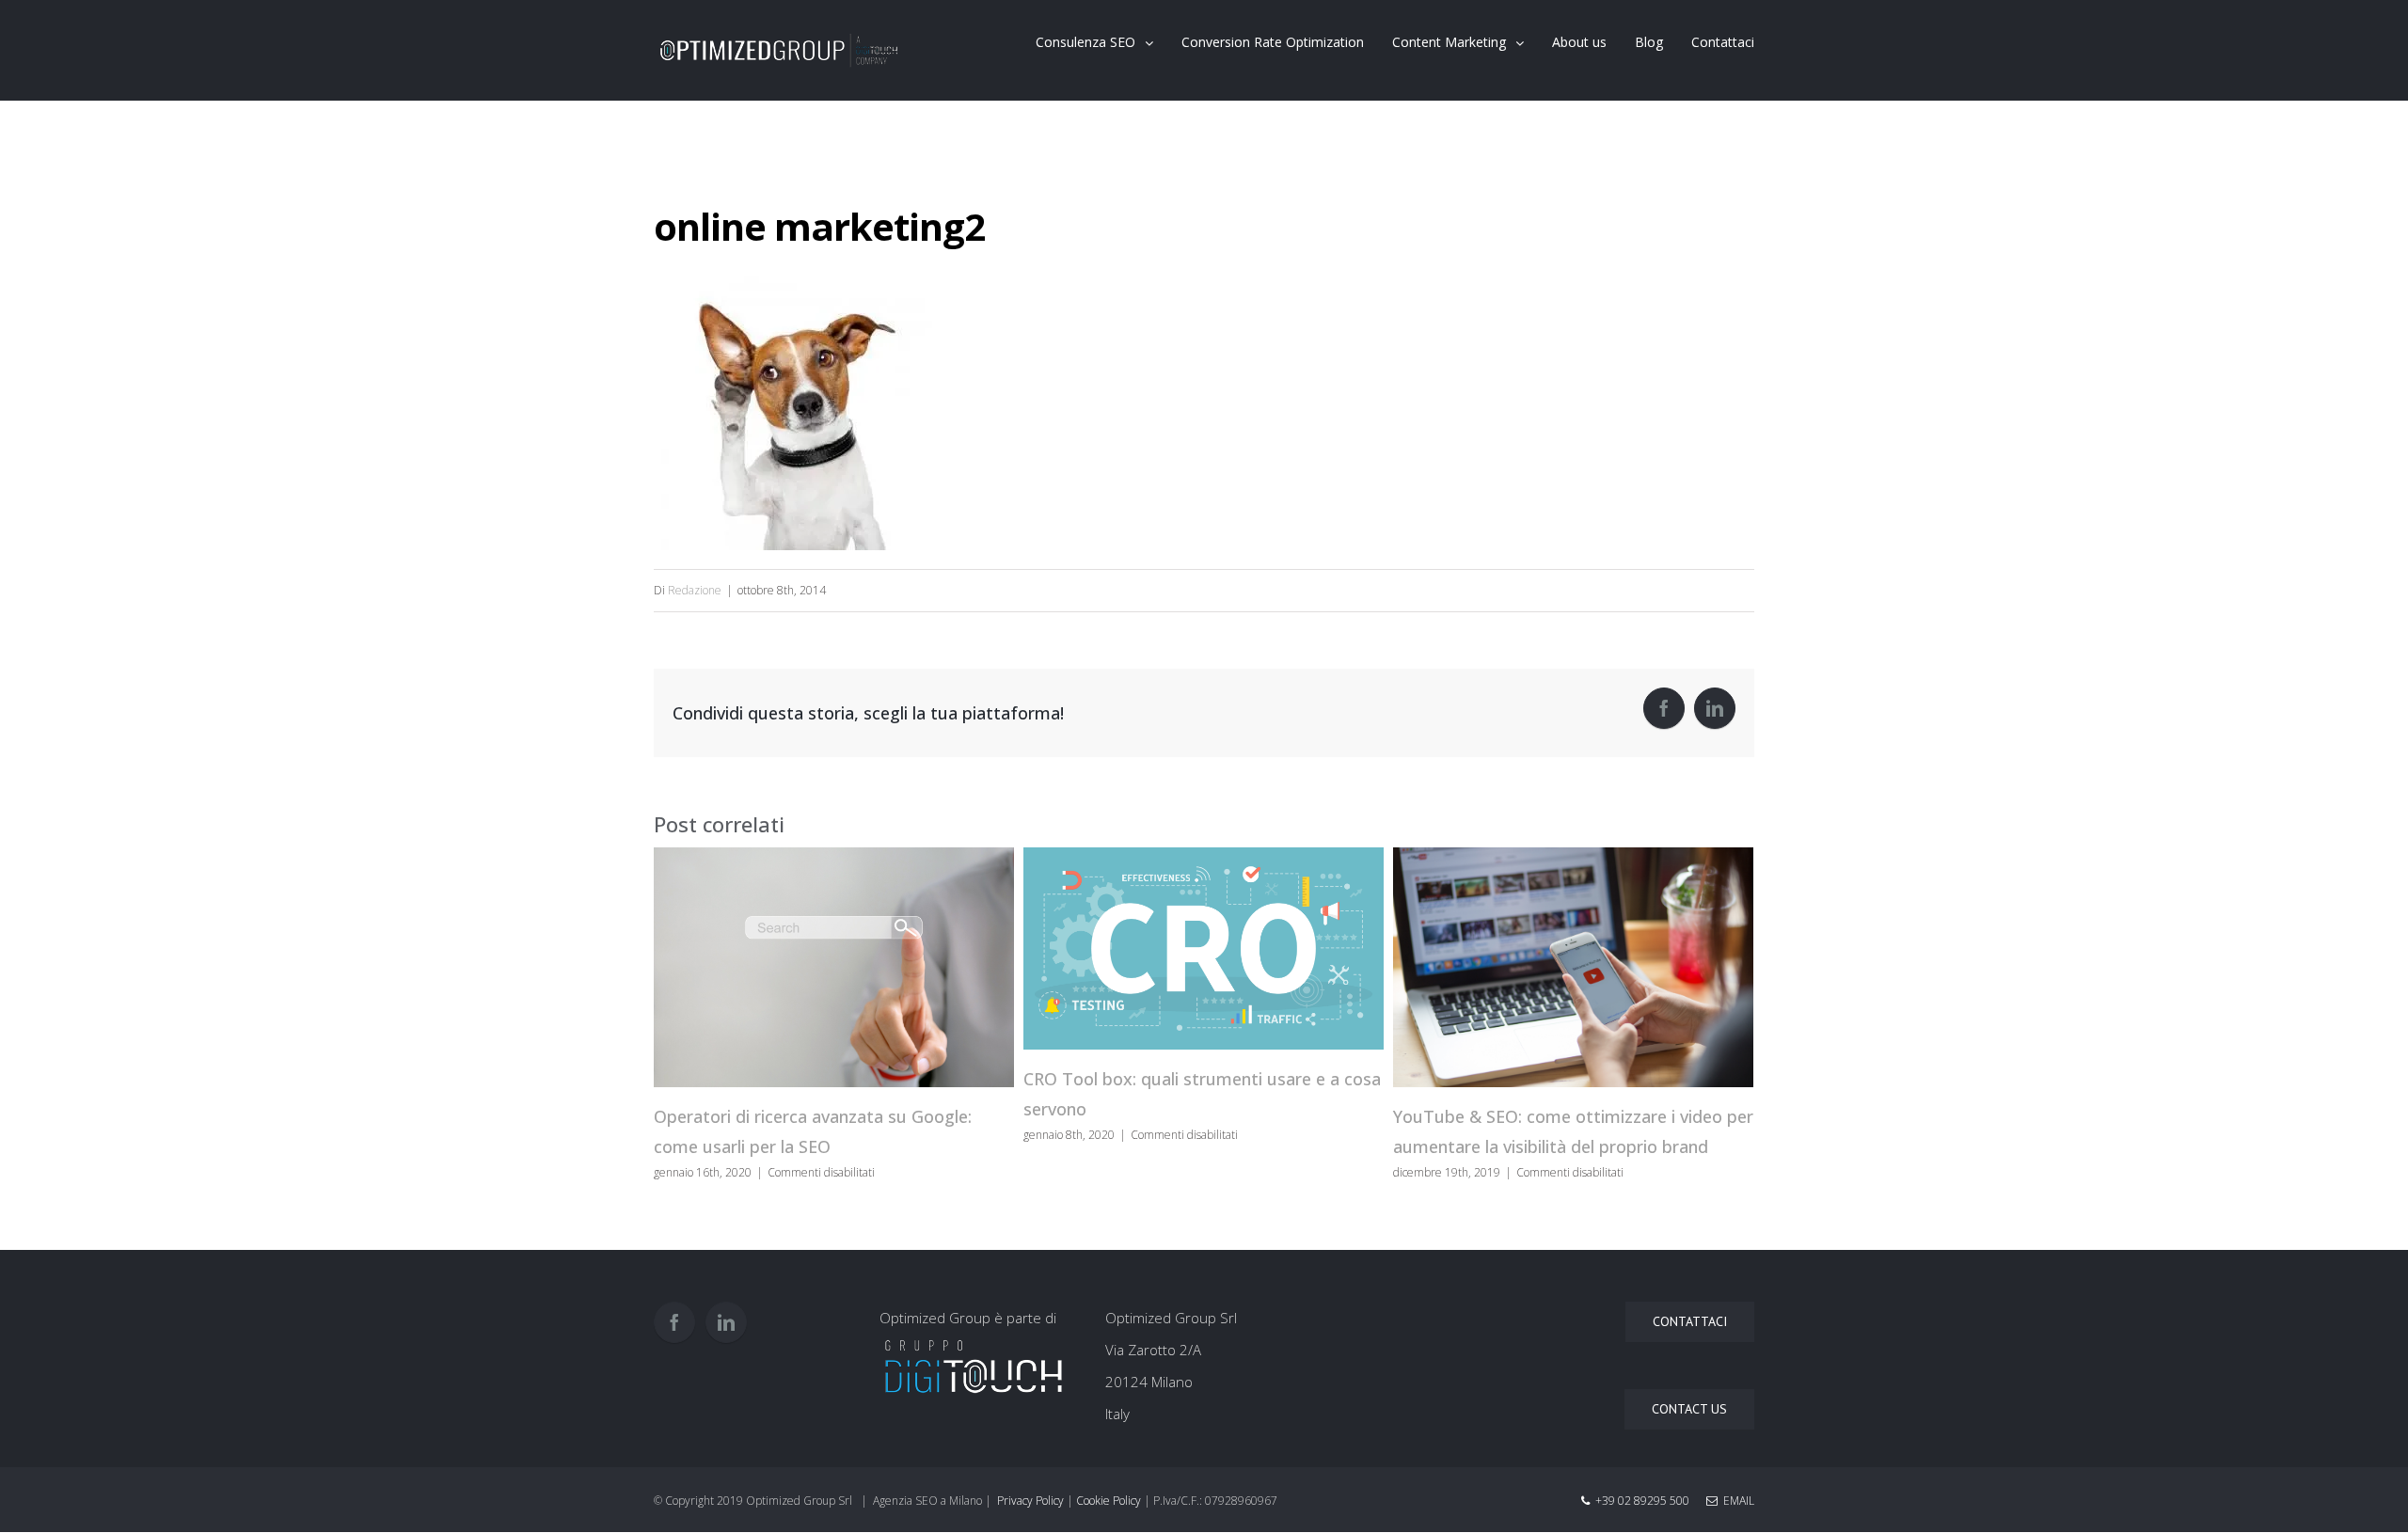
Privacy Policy (1030, 1501)
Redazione (695, 590)
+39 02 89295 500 (1642, 1501)
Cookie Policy (1109, 1501)
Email (1736, 1501)
